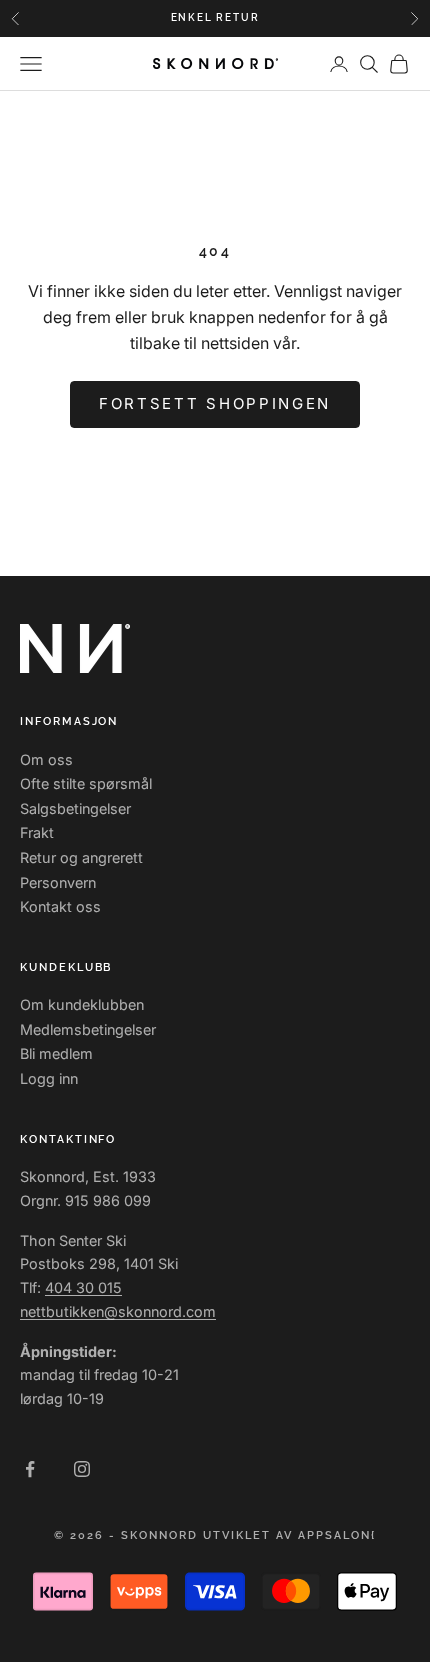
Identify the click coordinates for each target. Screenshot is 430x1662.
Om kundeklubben (82, 1004)
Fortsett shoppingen (215, 403)
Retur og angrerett (81, 857)
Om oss (46, 759)
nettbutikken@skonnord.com (118, 1311)
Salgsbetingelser (75, 808)
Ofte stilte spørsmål (86, 783)
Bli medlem (56, 1053)
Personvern (58, 882)
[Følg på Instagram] (82, 1469)
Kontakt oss (60, 906)
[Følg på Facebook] (30, 1469)
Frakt (37, 832)
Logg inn (49, 1078)
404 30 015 (83, 1287)
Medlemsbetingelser (88, 1029)
